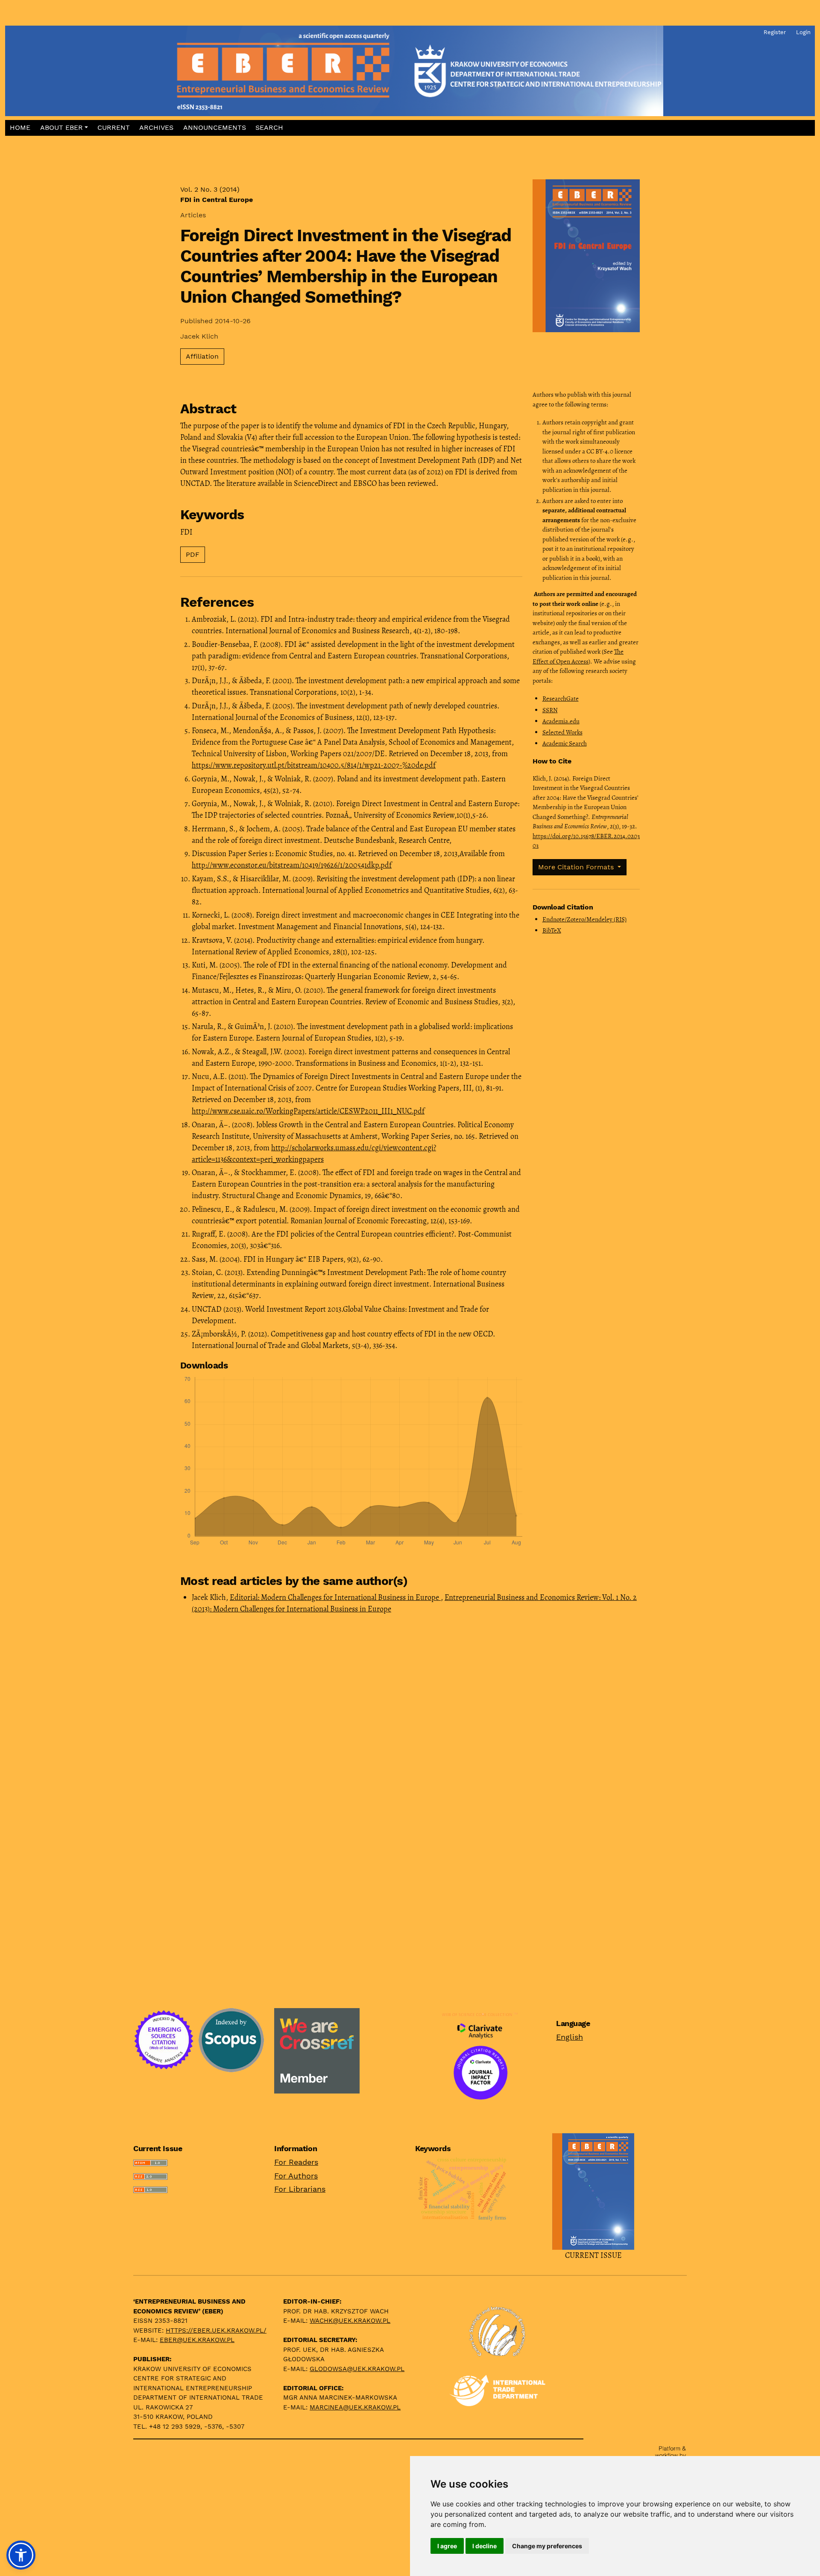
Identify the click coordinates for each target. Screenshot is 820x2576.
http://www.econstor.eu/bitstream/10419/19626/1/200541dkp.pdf (292, 865)
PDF (193, 554)
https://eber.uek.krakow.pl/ (216, 2330)
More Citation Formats (577, 867)
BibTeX (552, 930)
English (570, 2037)
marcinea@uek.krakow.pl (355, 2407)
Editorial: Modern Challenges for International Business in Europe (335, 1597)
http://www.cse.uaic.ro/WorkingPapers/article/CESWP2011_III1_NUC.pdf (308, 1111)
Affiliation (202, 356)
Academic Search (565, 743)
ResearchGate (561, 699)
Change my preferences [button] (547, 2546)
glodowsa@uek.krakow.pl (357, 2369)
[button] (64, 128)
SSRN (550, 710)
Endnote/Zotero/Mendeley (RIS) (584, 919)
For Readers (296, 2162)
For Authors (296, 2176)
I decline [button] (485, 2546)
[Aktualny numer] (593, 2190)
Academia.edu (561, 721)
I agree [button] (447, 2546)
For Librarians (300, 2189)
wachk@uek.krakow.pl (350, 2321)
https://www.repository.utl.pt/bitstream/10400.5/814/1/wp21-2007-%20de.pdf (314, 765)
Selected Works (562, 732)
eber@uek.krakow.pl (197, 2340)
